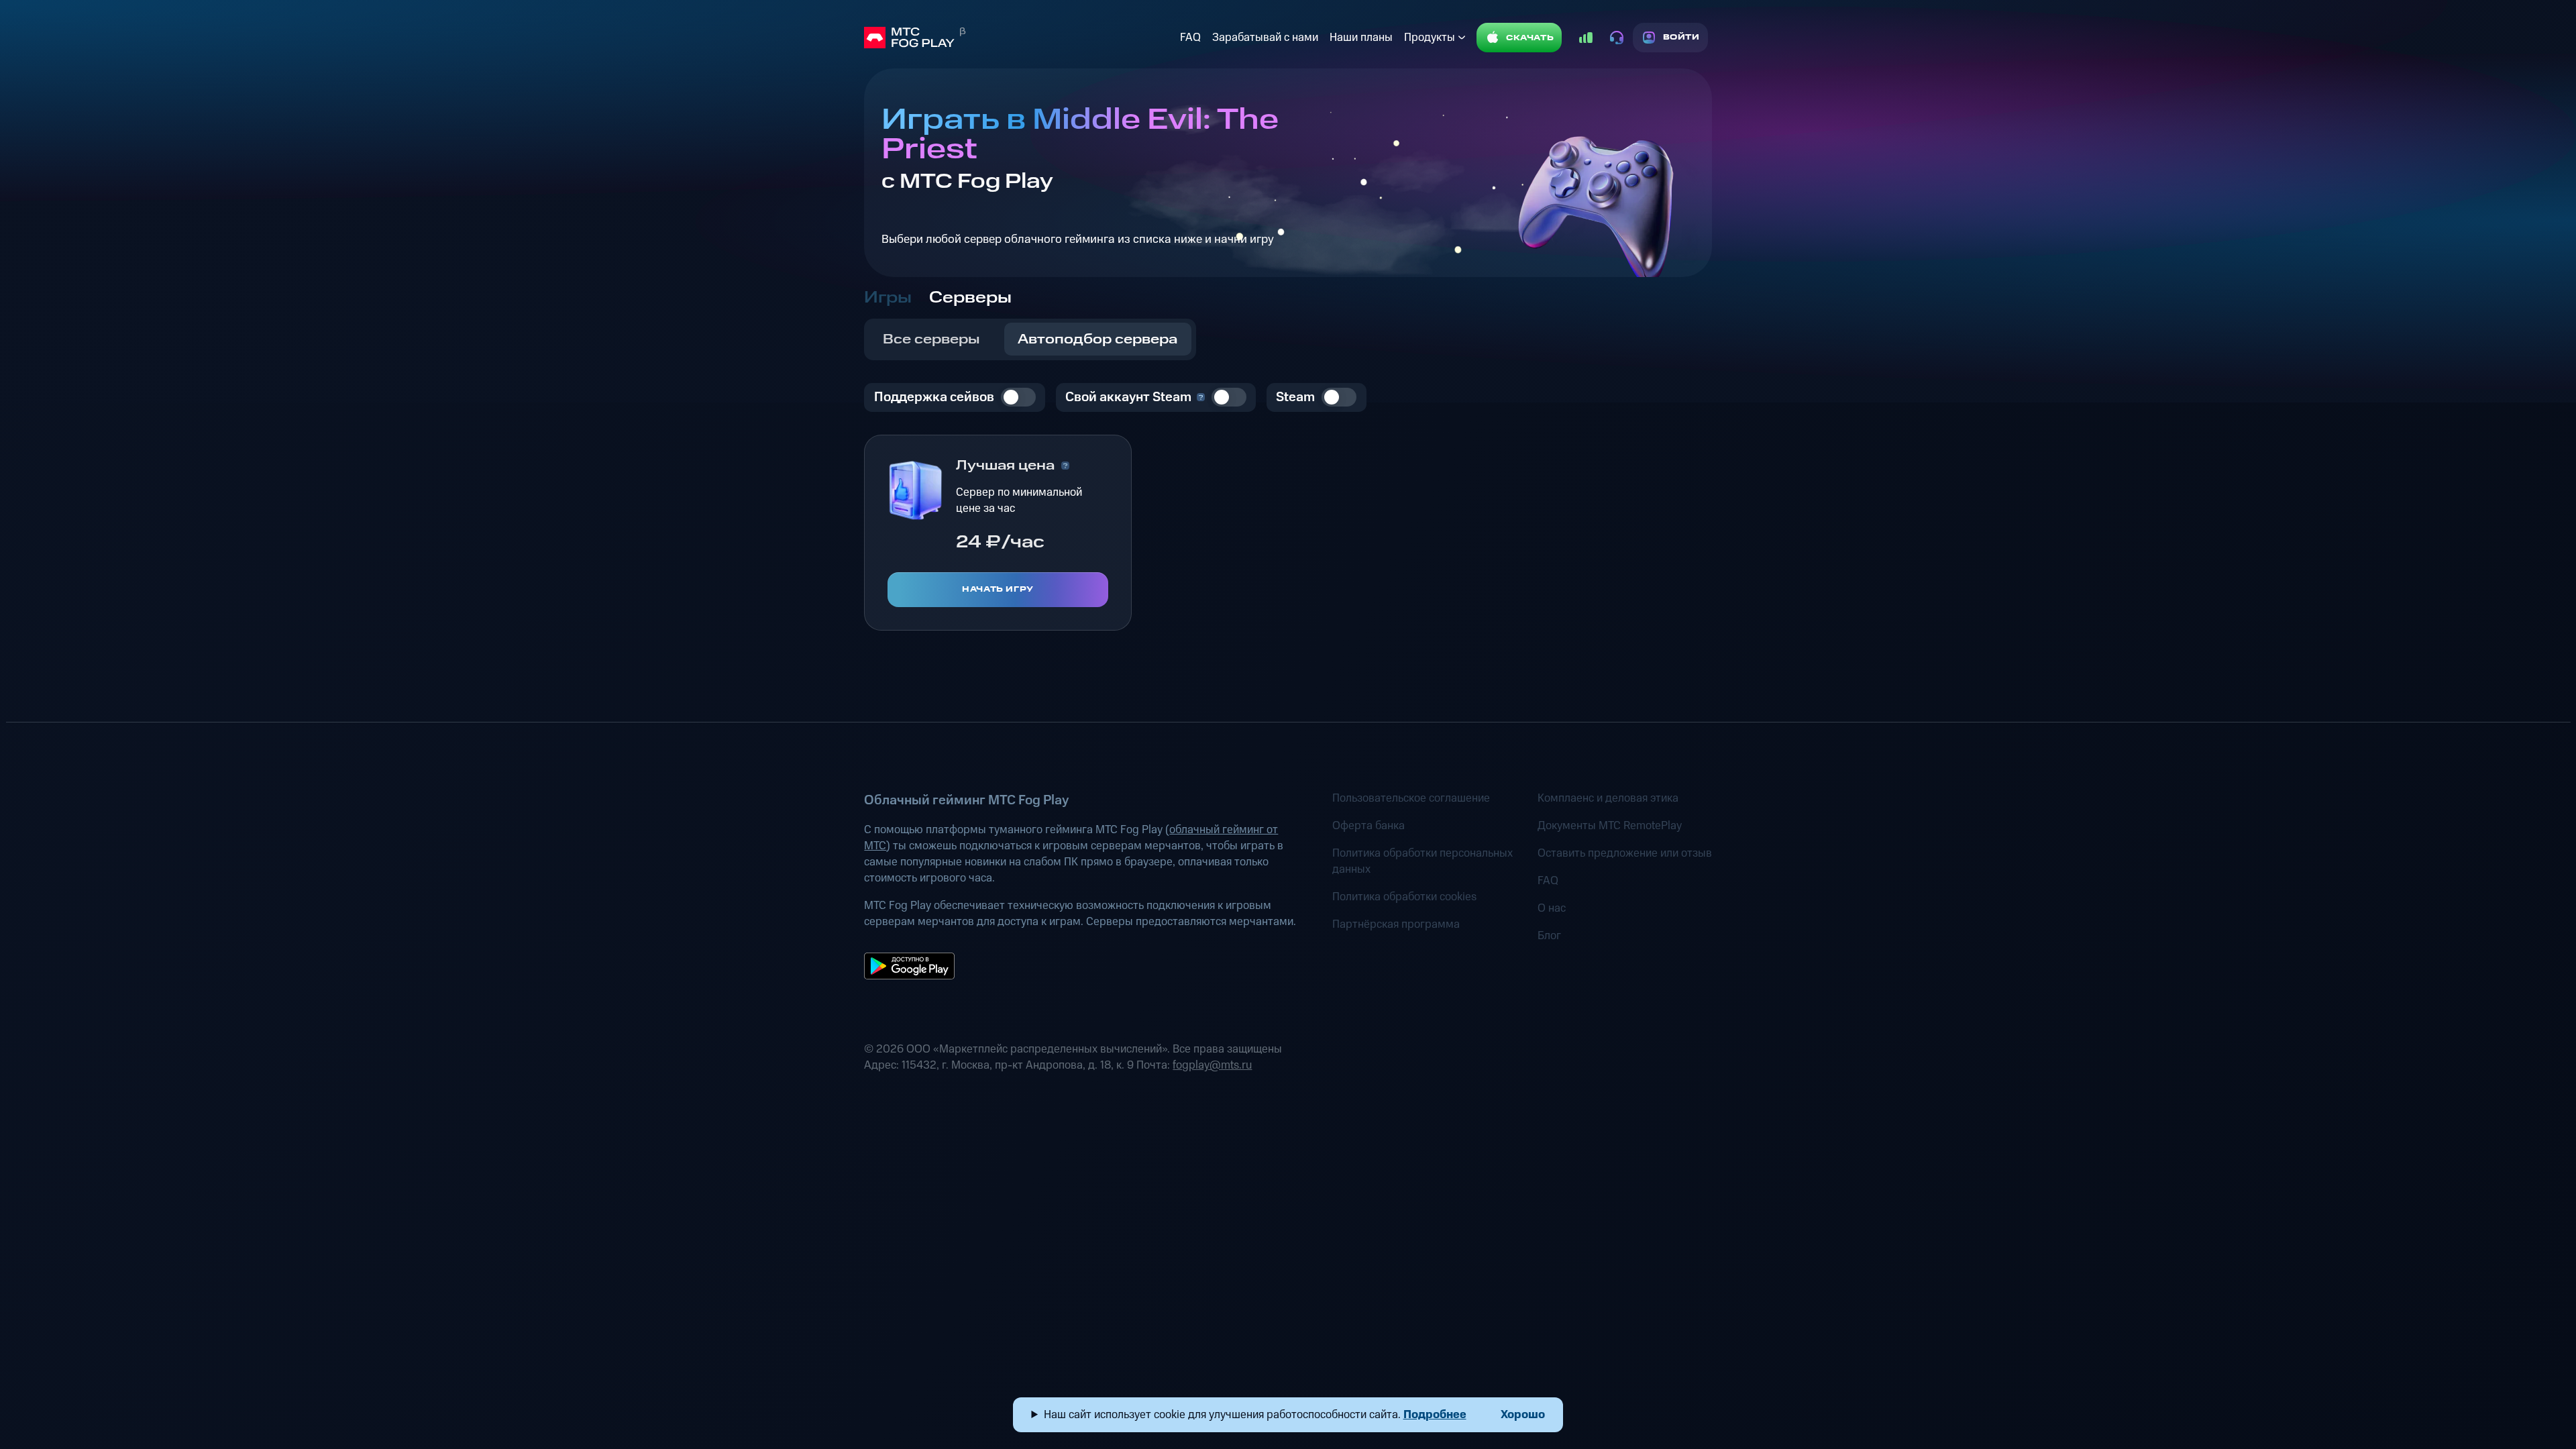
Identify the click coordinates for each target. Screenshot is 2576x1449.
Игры (888, 298)
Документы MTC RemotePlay (1610, 826)
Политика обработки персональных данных (1423, 861)
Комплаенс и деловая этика (1608, 798)
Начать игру (998, 589)
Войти (1681, 37)
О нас (1552, 908)
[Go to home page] (1019, 38)
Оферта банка (1368, 826)
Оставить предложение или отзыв (1625, 853)
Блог (1549, 936)
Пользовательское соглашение (1411, 798)
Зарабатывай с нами (1265, 38)
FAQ (1190, 38)
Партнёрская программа (1396, 924)
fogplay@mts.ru (1212, 1065)
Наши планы (1361, 38)
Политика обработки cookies (1404, 897)
